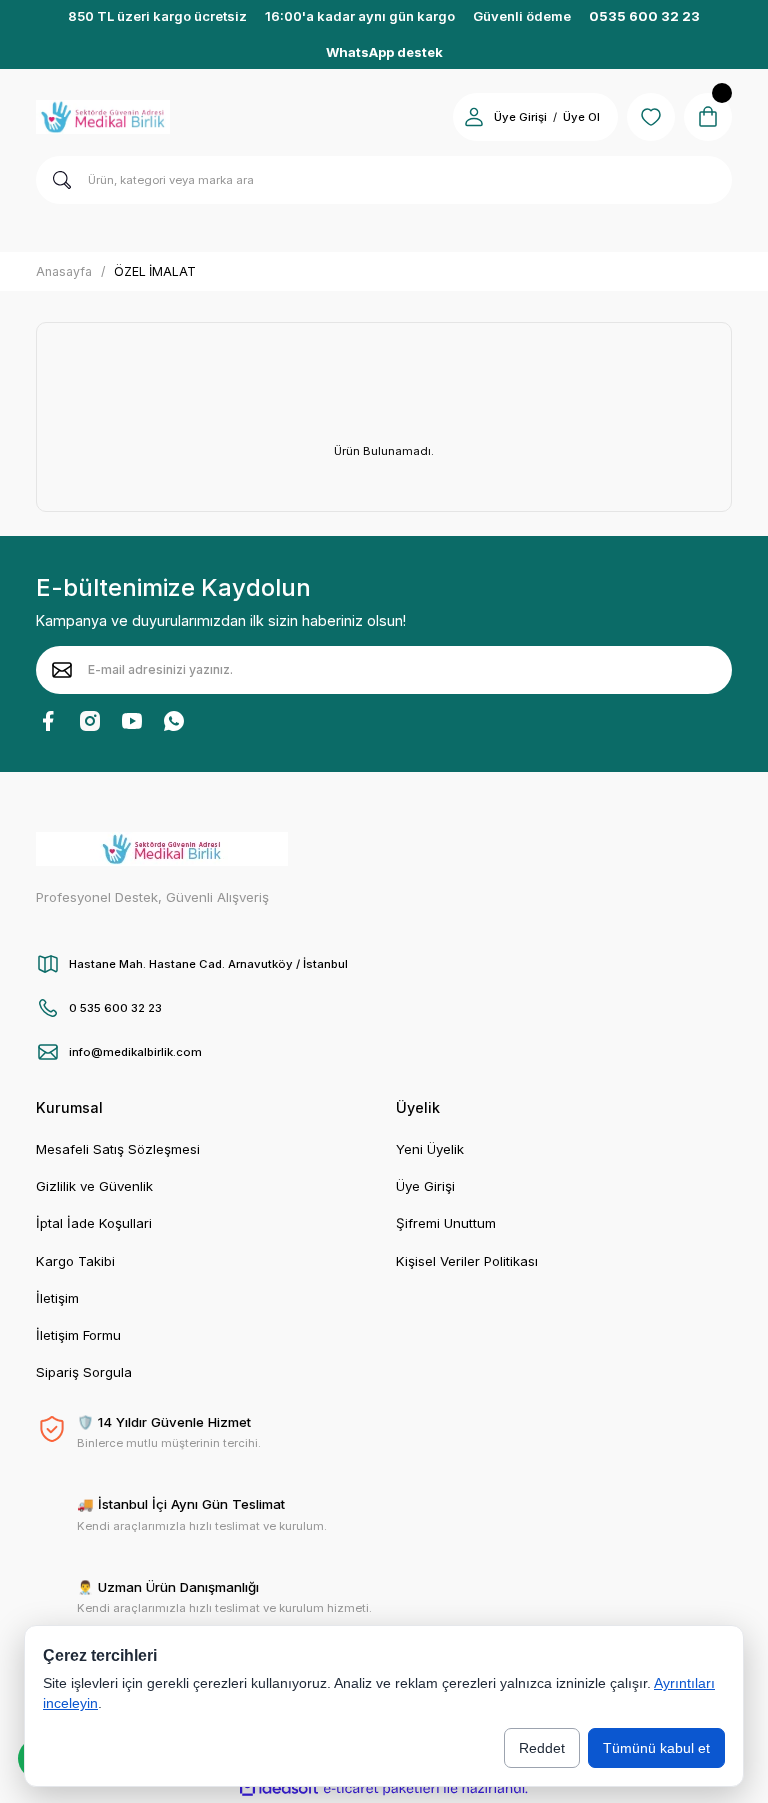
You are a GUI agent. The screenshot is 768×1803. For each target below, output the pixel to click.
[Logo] (103, 117)
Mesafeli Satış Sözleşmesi (118, 1149)
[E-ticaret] (381, 1788)
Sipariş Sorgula (84, 1372)
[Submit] (62, 670)
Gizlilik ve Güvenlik (94, 1186)
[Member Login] (474, 117)
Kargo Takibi (75, 1261)
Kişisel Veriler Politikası (467, 1261)
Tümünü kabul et (656, 1748)
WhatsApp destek (384, 52)
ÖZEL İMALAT (155, 271)
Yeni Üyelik (430, 1149)
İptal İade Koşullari (94, 1223)
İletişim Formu (78, 1335)
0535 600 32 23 (644, 16)
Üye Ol (581, 117)
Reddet (542, 1748)
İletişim (57, 1298)
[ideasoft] (279, 1789)
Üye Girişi (520, 117)
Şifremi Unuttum (446, 1223)
